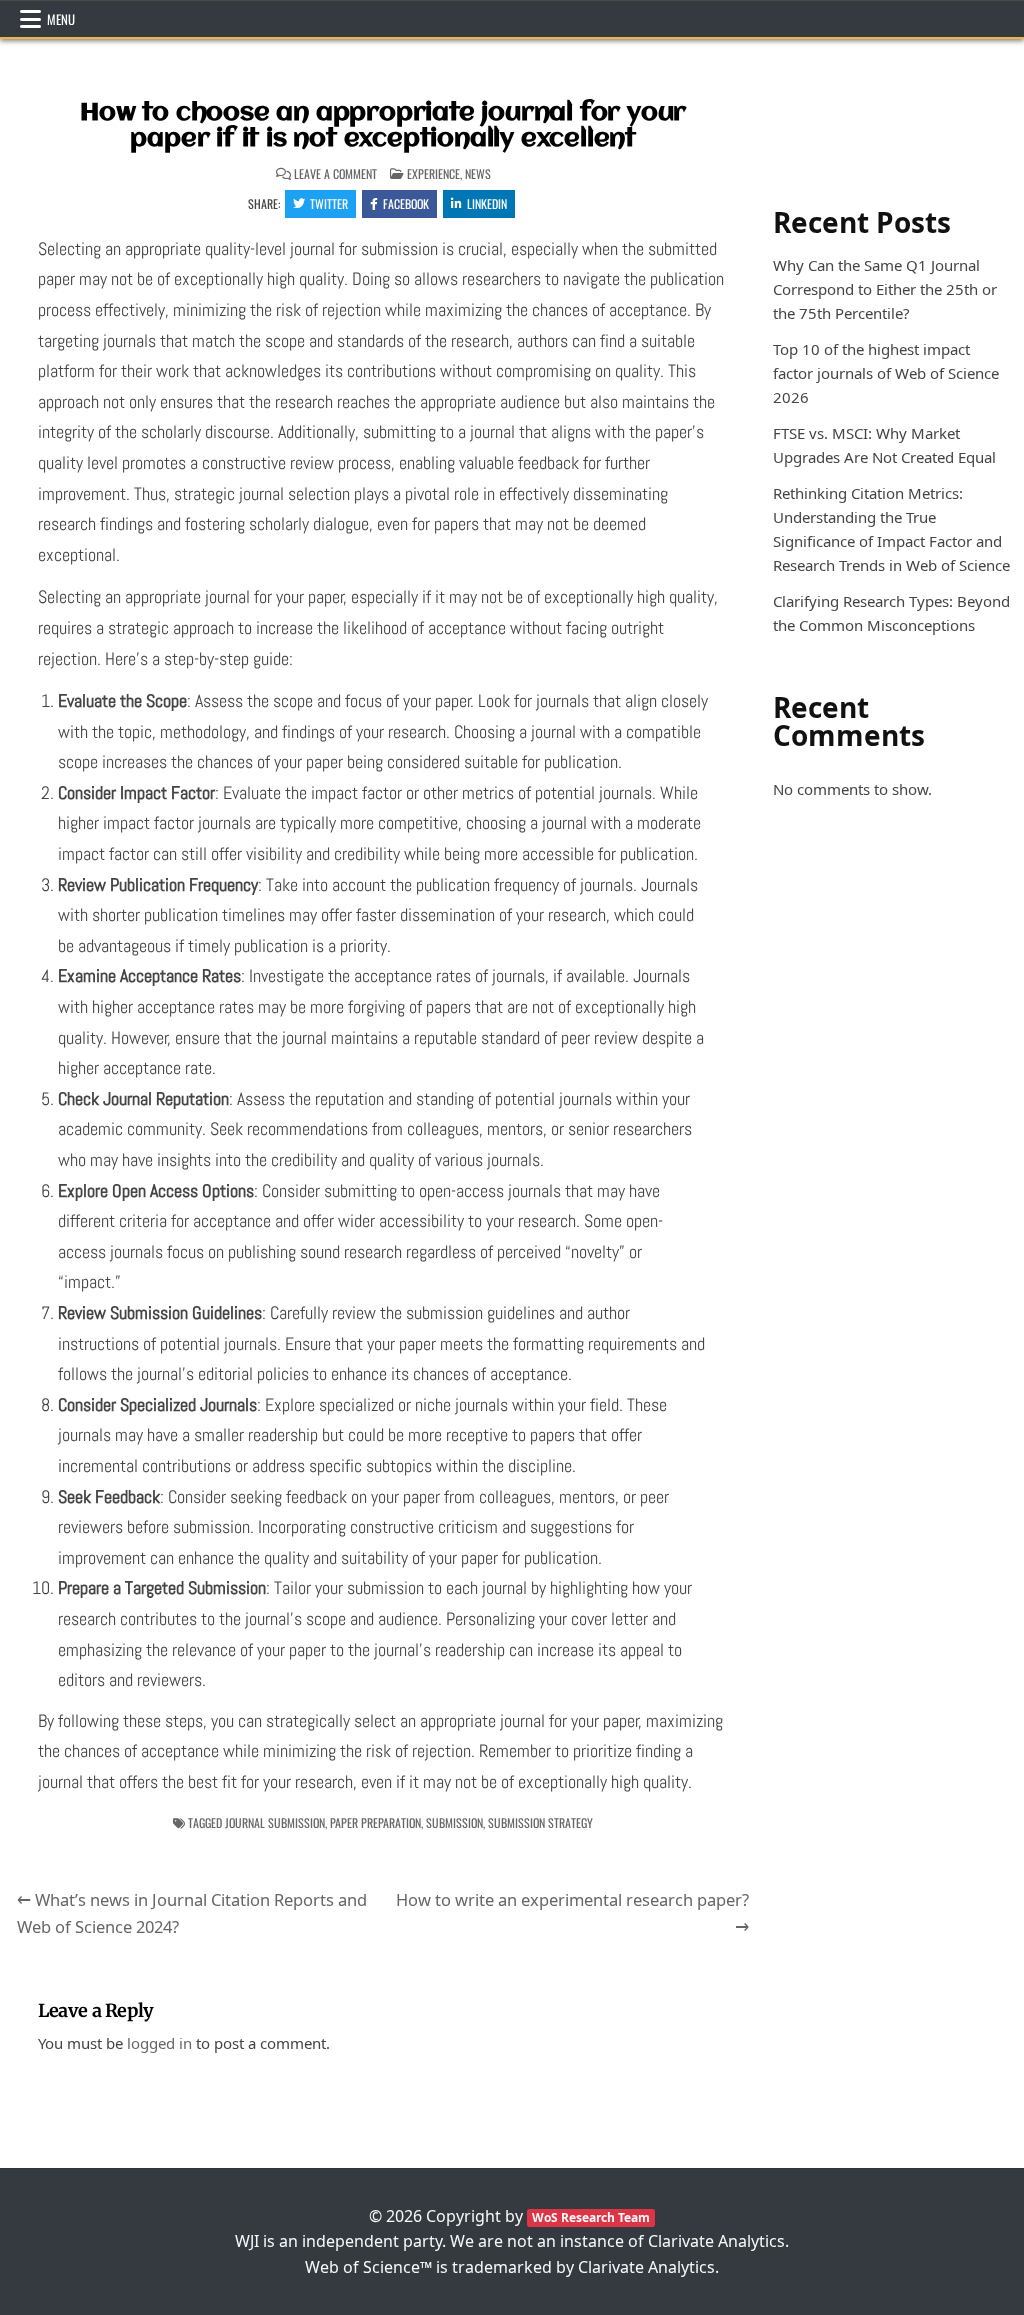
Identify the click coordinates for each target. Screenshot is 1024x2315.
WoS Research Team (591, 2217)
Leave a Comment (335, 174)
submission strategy (540, 1822)
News (478, 173)
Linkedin (487, 203)
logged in (159, 2043)
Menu (61, 19)
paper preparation (375, 1822)
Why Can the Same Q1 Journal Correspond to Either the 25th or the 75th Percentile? (885, 289)
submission (454, 1822)
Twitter (329, 203)
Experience (433, 173)
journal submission (275, 1822)
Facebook (406, 203)
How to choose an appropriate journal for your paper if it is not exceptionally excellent (383, 126)
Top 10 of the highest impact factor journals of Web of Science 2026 (886, 373)
